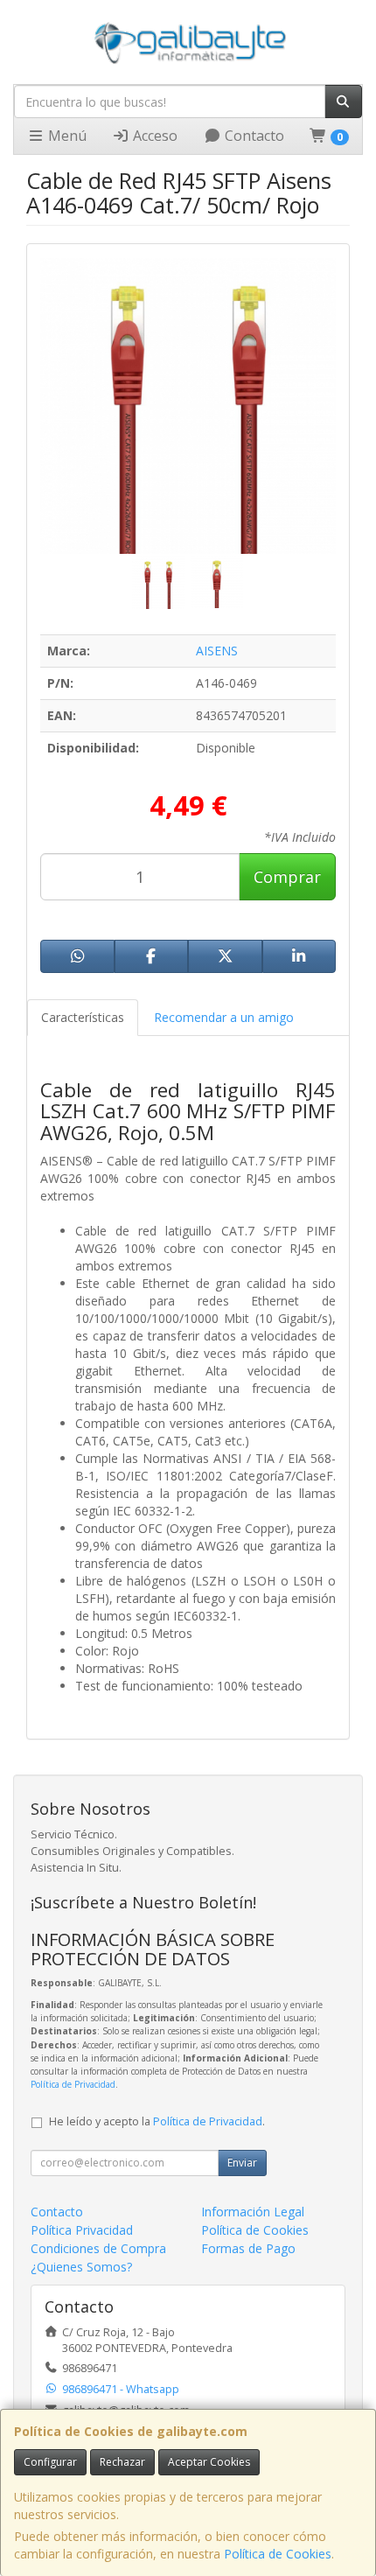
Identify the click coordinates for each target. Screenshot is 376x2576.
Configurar (50, 2462)
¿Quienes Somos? (81, 2267)
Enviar (242, 2163)
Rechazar (122, 2462)
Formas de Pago (248, 2248)
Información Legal (253, 2212)
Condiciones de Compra (98, 2248)
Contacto (253, 136)
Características (83, 1017)
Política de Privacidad (73, 2084)
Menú (66, 136)
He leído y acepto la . (157, 2121)
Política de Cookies (278, 2554)
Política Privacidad (82, 2230)
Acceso (153, 136)
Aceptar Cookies (209, 2462)
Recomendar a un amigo (224, 1017)
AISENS (217, 651)
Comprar (287, 877)
